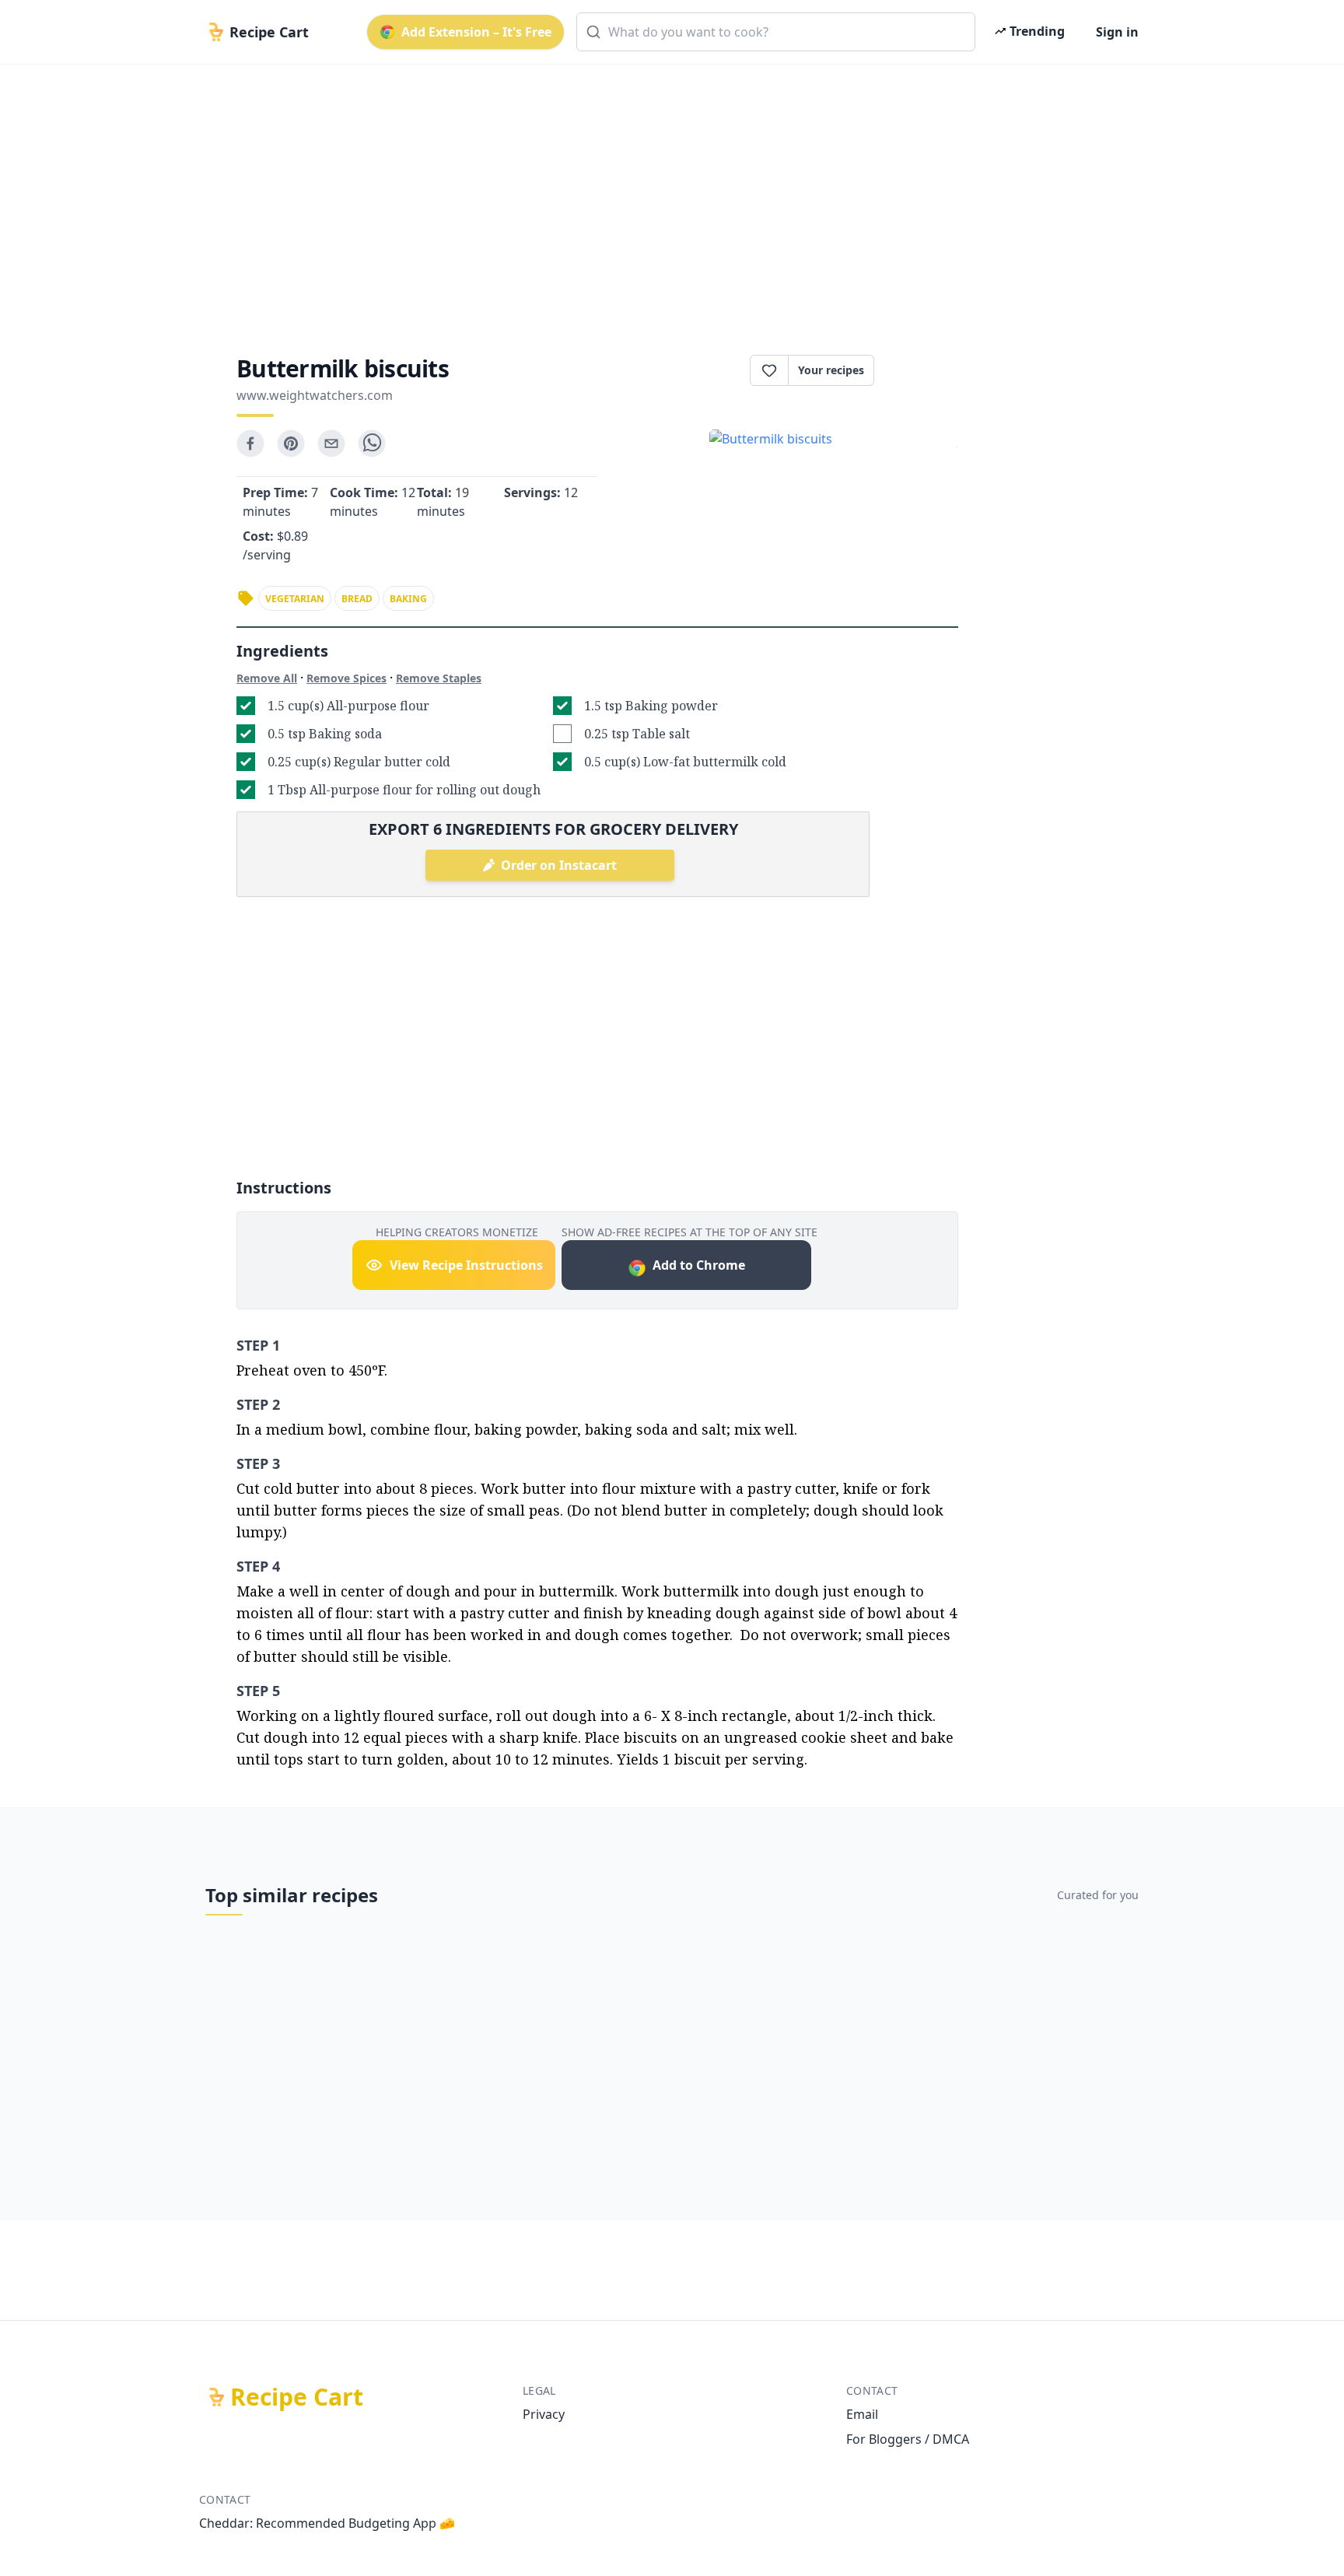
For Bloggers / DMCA (908, 2439)
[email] (331, 443)
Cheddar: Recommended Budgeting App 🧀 (327, 2523)
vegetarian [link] (295, 599)
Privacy (544, 2414)
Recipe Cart (297, 2397)
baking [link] (408, 599)
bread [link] (357, 599)
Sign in (1117, 32)
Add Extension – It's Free (476, 32)
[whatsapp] (372, 443)
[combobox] (776, 32)
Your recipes (831, 370)
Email (862, 2414)
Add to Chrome (699, 1265)
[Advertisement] (666, 196)
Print (924, 370)
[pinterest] (291, 443)
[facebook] (250, 443)
